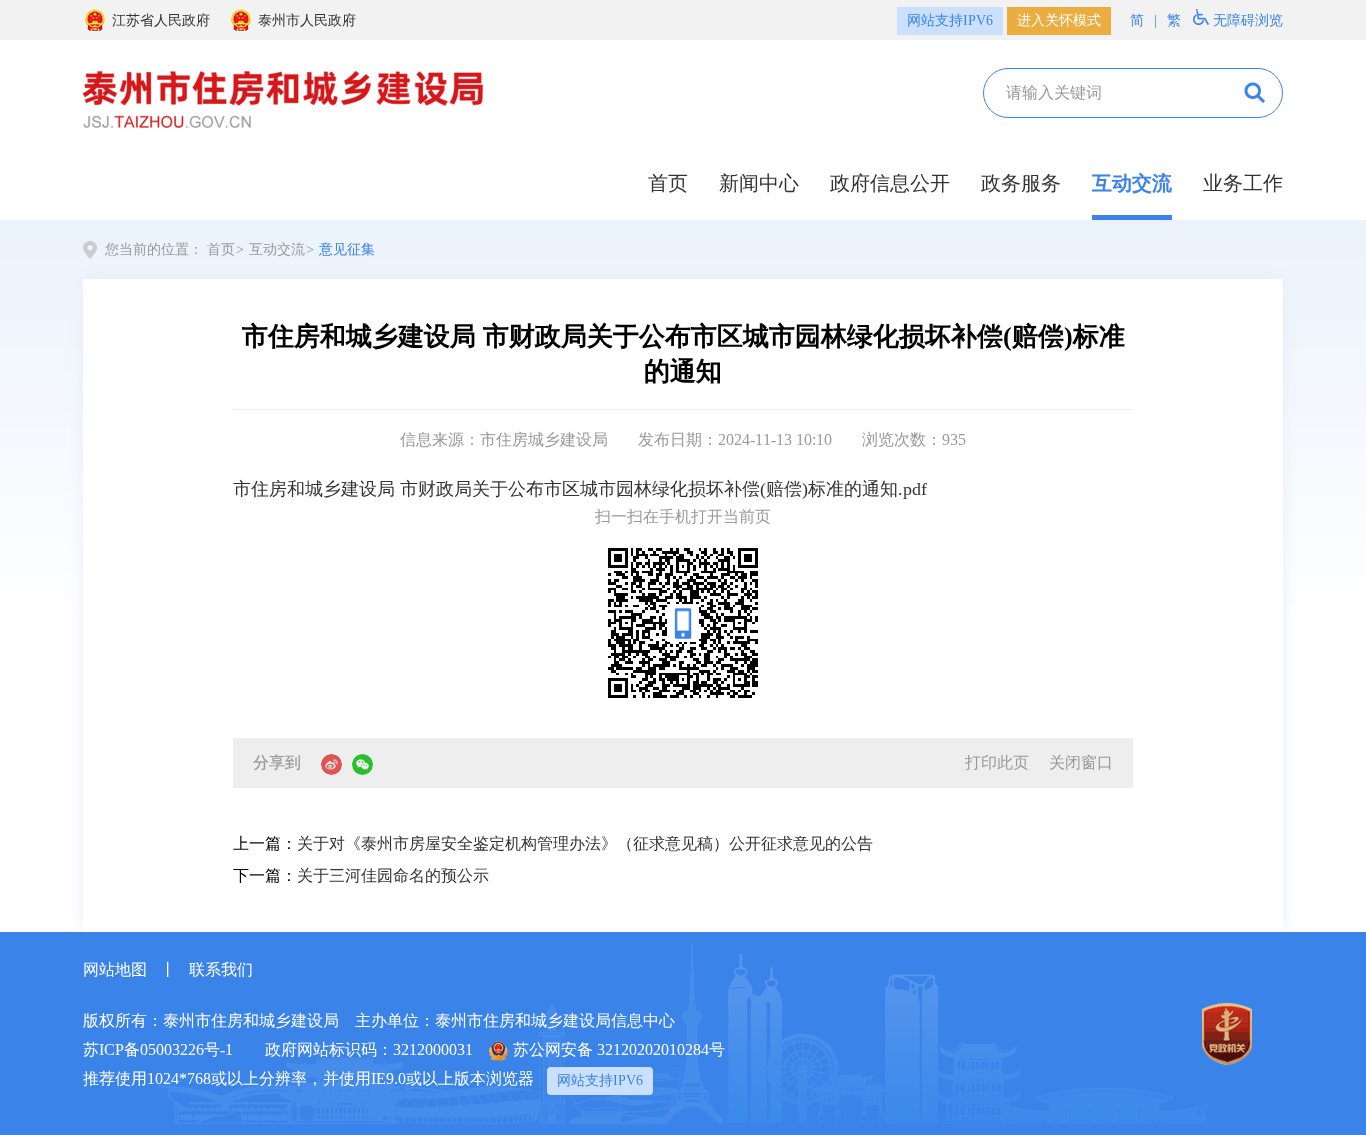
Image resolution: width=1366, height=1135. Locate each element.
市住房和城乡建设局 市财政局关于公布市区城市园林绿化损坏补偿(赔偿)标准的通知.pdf (580, 489)
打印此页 (997, 762)
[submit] (1252, 93)
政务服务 (1021, 183)
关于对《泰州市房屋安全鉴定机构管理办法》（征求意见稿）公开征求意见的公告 (585, 843)
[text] (1104, 93)
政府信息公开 (890, 183)
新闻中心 (759, 183)
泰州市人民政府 (307, 20)
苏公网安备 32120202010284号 (619, 1049)
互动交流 (1132, 183)
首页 (668, 183)
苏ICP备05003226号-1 (158, 1049)
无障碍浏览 (1248, 20)
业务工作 (1243, 183)
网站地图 (115, 969)
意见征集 (347, 249)
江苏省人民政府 (161, 20)
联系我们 (221, 969)
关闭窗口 (1081, 762)
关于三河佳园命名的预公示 (393, 875)
